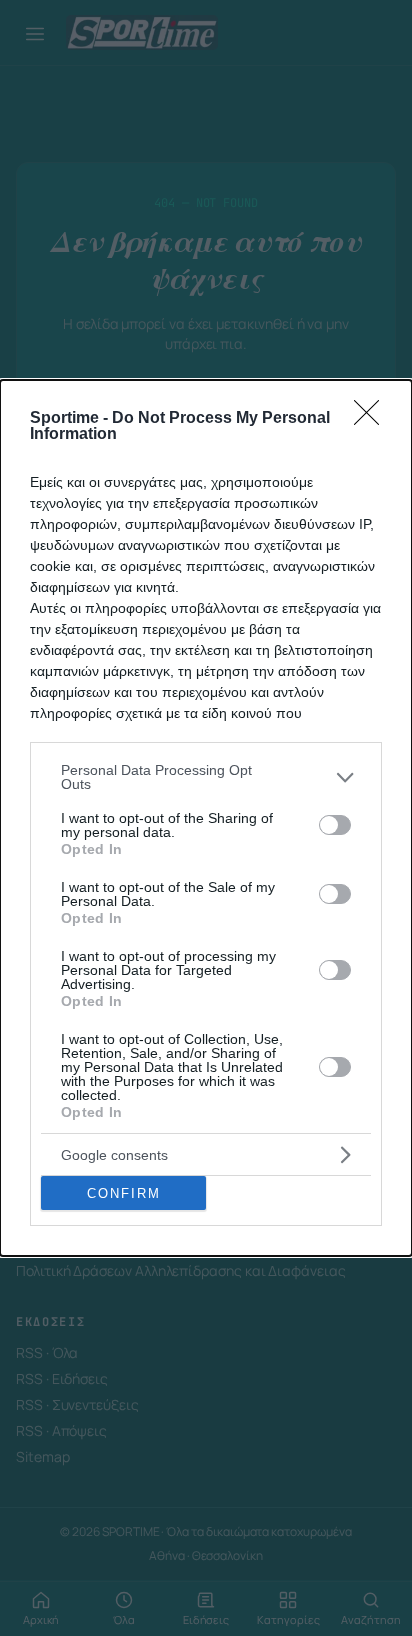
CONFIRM (124, 1193)
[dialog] (206, 818)
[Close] (373, 419)
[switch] (335, 825)
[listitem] (206, 777)
